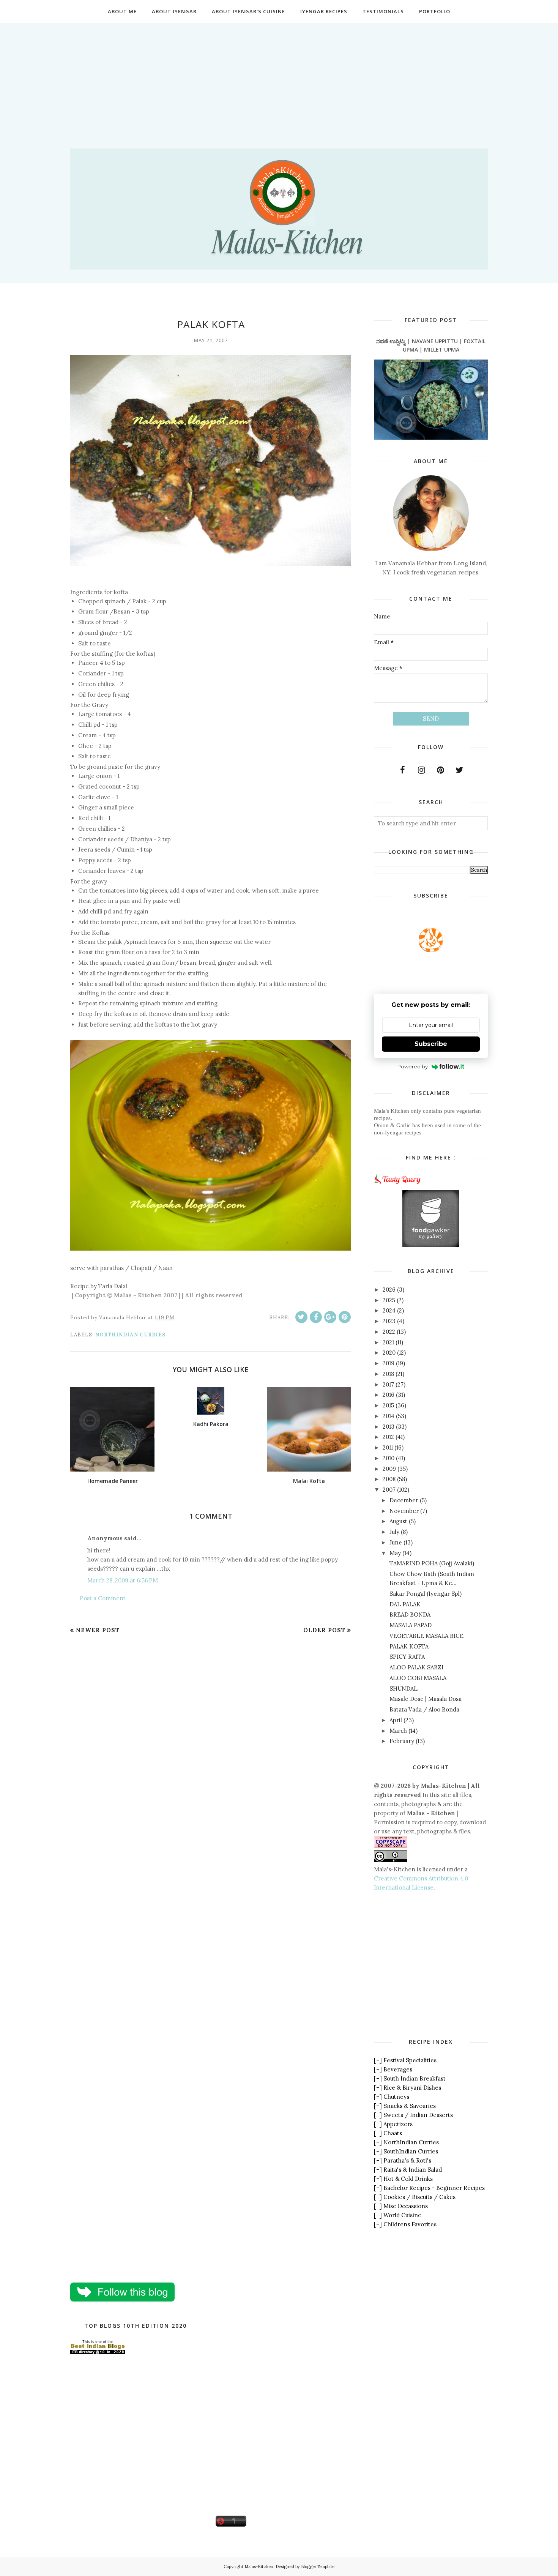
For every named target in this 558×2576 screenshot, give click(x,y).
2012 (388, 1437)
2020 (389, 1353)
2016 (389, 1395)
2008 (389, 1479)
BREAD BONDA (410, 1615)
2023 (389, 1321)
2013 (389, 1427)
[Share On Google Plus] (330, 1317)
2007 (389, 1490)
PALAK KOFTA (409, 1646)
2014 (389, 1416)
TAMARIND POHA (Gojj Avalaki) (432, 1563)
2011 (388, 1447)
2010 (389, 1458)
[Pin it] (345, 1317)
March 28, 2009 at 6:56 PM (123, 1580)
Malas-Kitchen (259, 2567)
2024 (389, 1310)
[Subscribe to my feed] (431, 950)
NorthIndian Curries (130, 1335)
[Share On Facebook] (316, 1317)
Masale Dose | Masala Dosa (426, 1699)
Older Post (324, 1630)
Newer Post (98, 1630)
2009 (389, 1469)
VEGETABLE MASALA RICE (426, 1636)
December (404, 1500)
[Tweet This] (301, 1317)
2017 (388, 1384)
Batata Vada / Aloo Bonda (424, 1709)
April (396, 1720)
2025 (389, 1300)
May (395, 1553)
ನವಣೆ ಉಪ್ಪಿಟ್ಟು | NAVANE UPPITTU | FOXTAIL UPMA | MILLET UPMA (431, 345)
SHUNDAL (404, 1689)
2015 (388, 1405)
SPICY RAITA (407, 1657)
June (396, 1542)
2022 (389, 1332)
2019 (389, 1363)
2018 (388, 1374)
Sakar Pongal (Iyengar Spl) (426, 1594)
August (398, 1521)
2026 (389, 1290)
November (404, 1511)
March (398, 1731)
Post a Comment (103, 1598)
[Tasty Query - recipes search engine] (398, 1185)
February (402, 1741)
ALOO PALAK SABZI (416, 1667)
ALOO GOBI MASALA (418, 1678)
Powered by (413, 1066)
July (394, 1532)
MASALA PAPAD (411, 1625)
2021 (388, 1342)
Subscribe (431, 1044)
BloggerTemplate (318, 2567)
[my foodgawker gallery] (431, 1245)
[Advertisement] (279, 76)
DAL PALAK (405, 1604)
